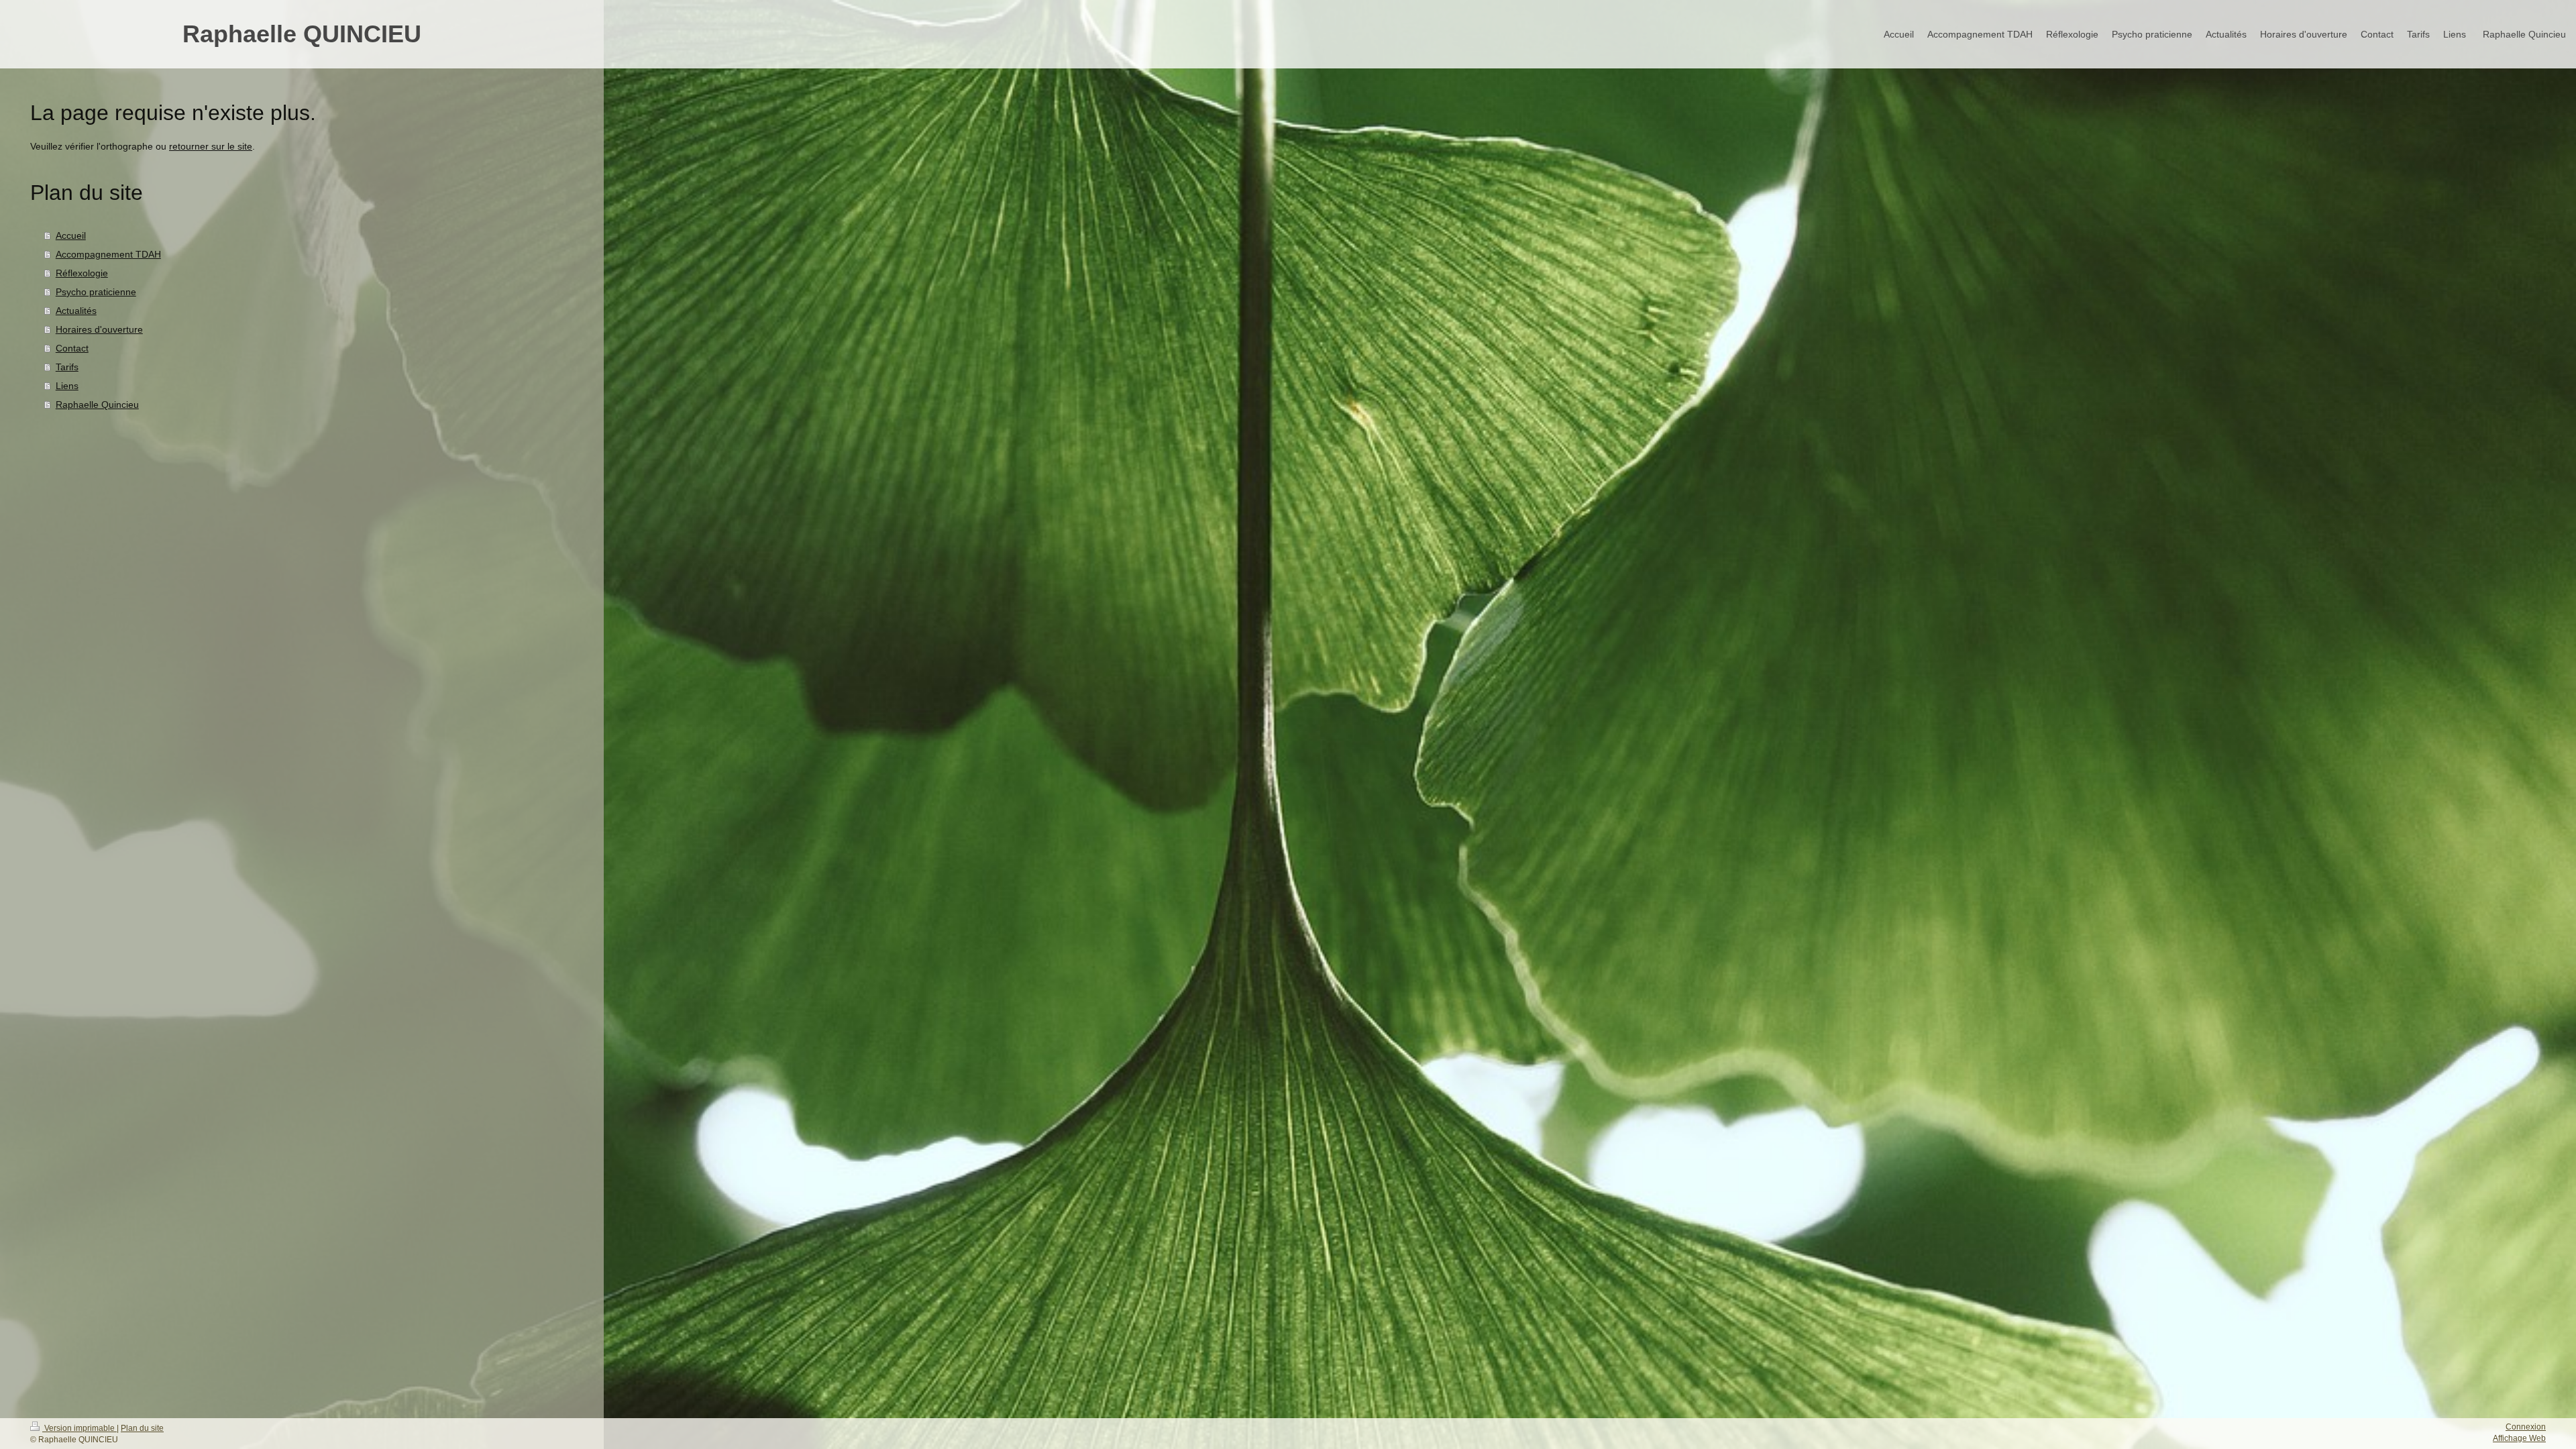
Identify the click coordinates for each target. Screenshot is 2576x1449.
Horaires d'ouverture (99, 329)
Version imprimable (79, 1428)
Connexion (2526, 1427)
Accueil (71, 235)
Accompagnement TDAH (108, 254)
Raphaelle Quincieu (97, 405)
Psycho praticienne (96, 292)
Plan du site (142, 1428)
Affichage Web (2519, 1438)
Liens (67, 386)
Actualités (76, 311)
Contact (72, 348)
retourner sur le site (211, 146)
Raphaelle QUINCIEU (302, 34)
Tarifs (67, 367)
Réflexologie (82, 273)
